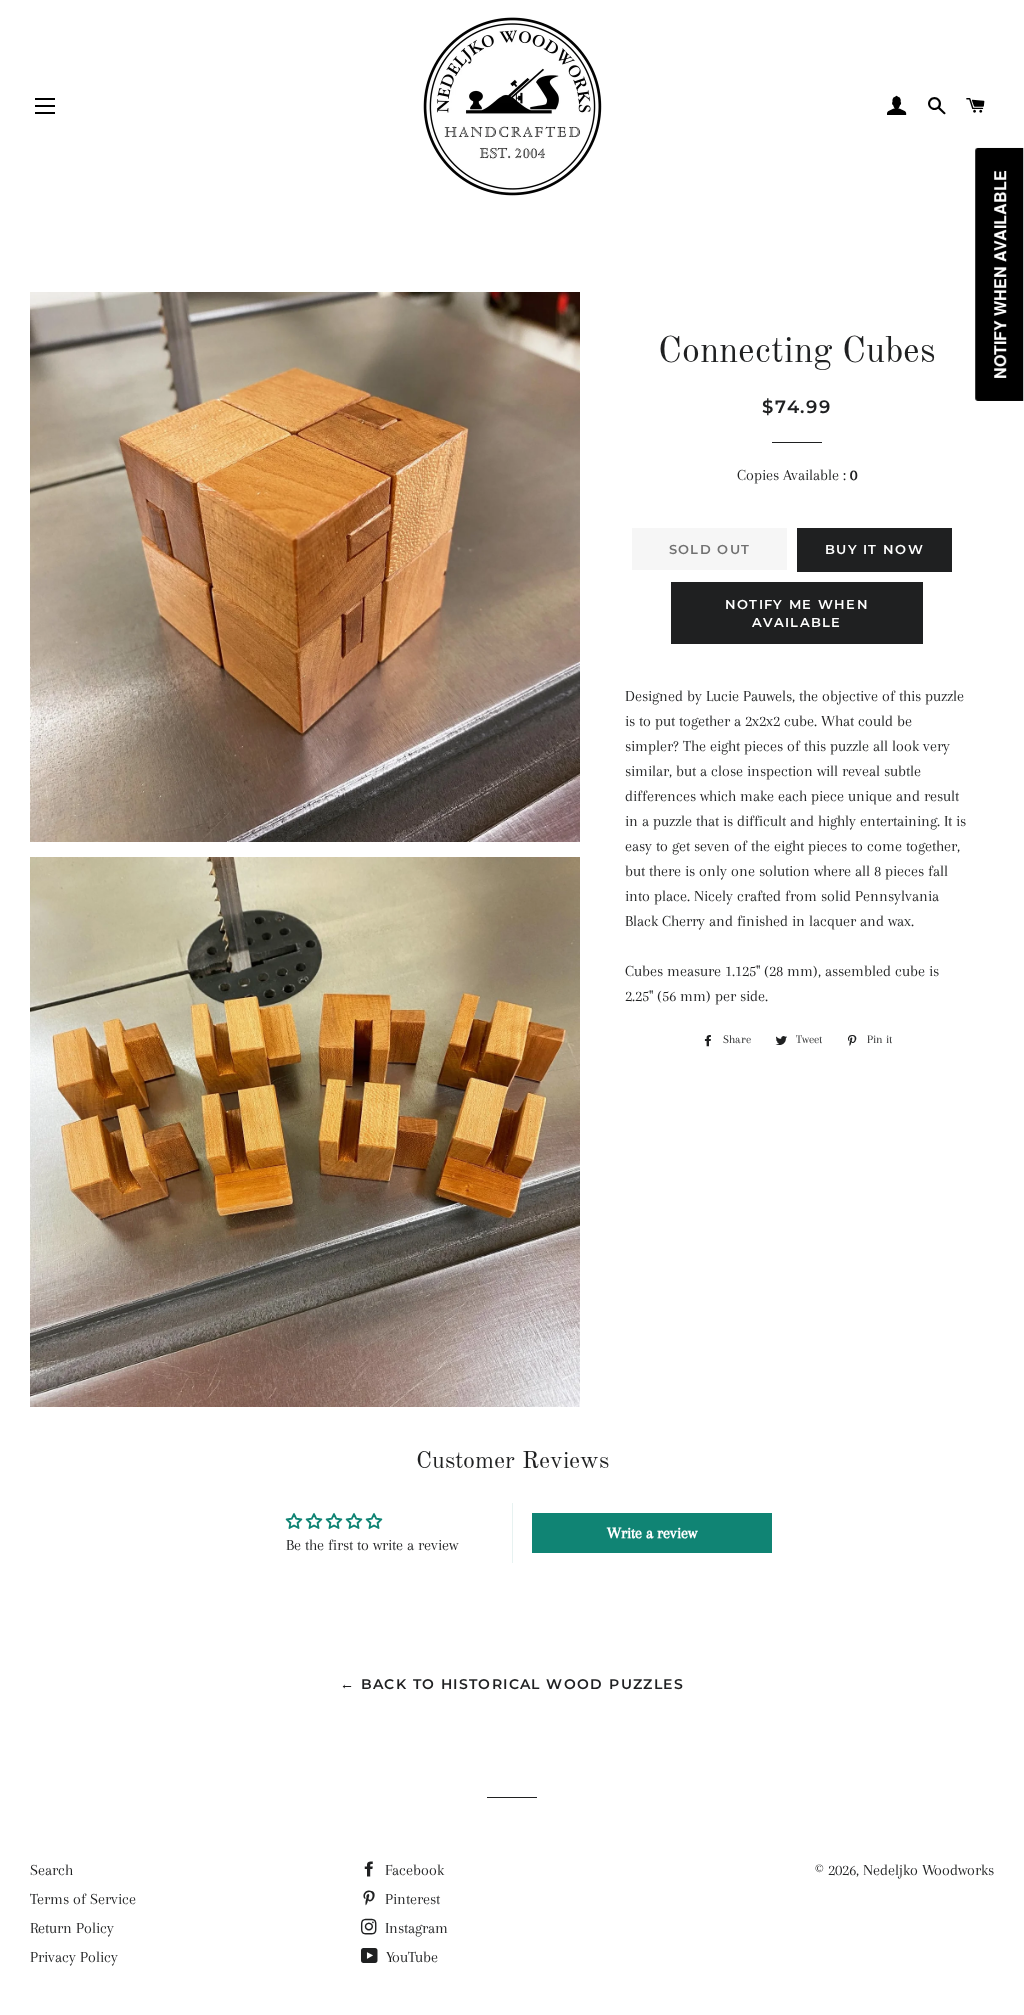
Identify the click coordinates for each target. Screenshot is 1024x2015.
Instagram (414, 1928)
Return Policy (72, 1928)
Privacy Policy (74, 1957)
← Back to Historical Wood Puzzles (512, 1684)
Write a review (652, 1533)
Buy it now (874, 549)
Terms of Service (83, 1899)
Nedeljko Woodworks (928, 1870)
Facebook (412, 1870)
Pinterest (410, 1899)
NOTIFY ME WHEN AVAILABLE (797, 613)
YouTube (410, 1957)
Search (51, 1870)
